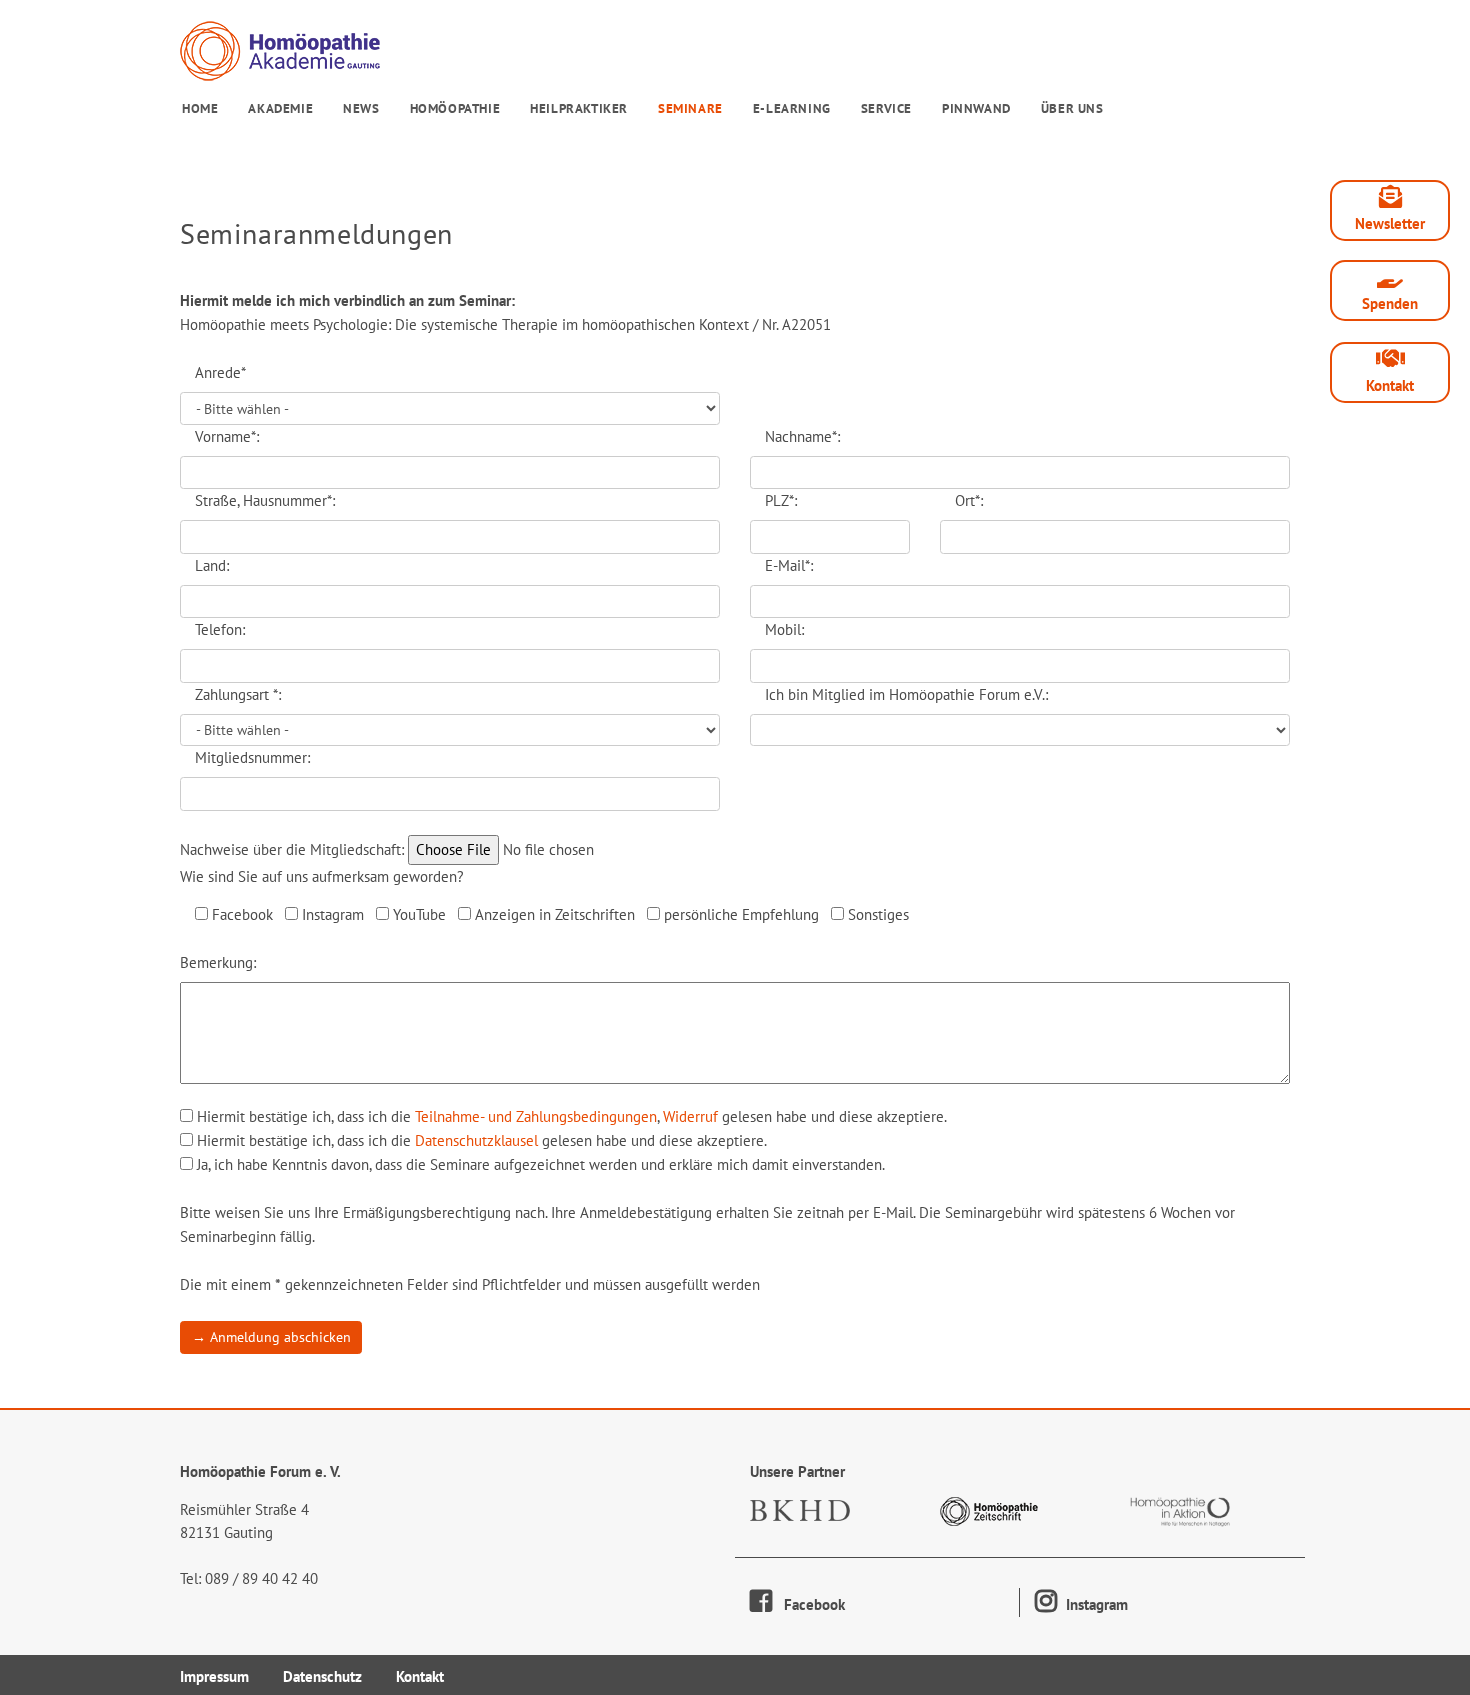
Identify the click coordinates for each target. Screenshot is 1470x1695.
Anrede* (220, 372)
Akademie (280, 108)
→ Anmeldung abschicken (271, 1337)
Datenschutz (322, 1676)
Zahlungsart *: (238, 694)
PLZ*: (781, 500)
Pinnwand (976, 108)
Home (200, 108)
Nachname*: (802, 436)
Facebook (808, 1604)
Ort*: (969, 500)
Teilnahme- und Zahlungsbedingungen (536, 1116)
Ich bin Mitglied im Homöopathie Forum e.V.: (906, 694)
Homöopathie (455, 108)
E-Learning (792, 108)
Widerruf (690, 1116)
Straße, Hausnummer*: (265, 500)
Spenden (1390, 303)
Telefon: (220, 629)
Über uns (1072, 108)
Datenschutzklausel (476, 1140)
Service (886, 108)
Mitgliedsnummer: (252, 757)
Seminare (690, 108)
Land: (212, 565)
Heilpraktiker (579, 108)
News (361, 108)
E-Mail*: (789, 565)
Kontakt (1390, 385)
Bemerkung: (218, 962)
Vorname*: (227, 436)
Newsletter (1390, 223)
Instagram (1095, 1604)
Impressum (214, 1676)
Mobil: (784, 629)
